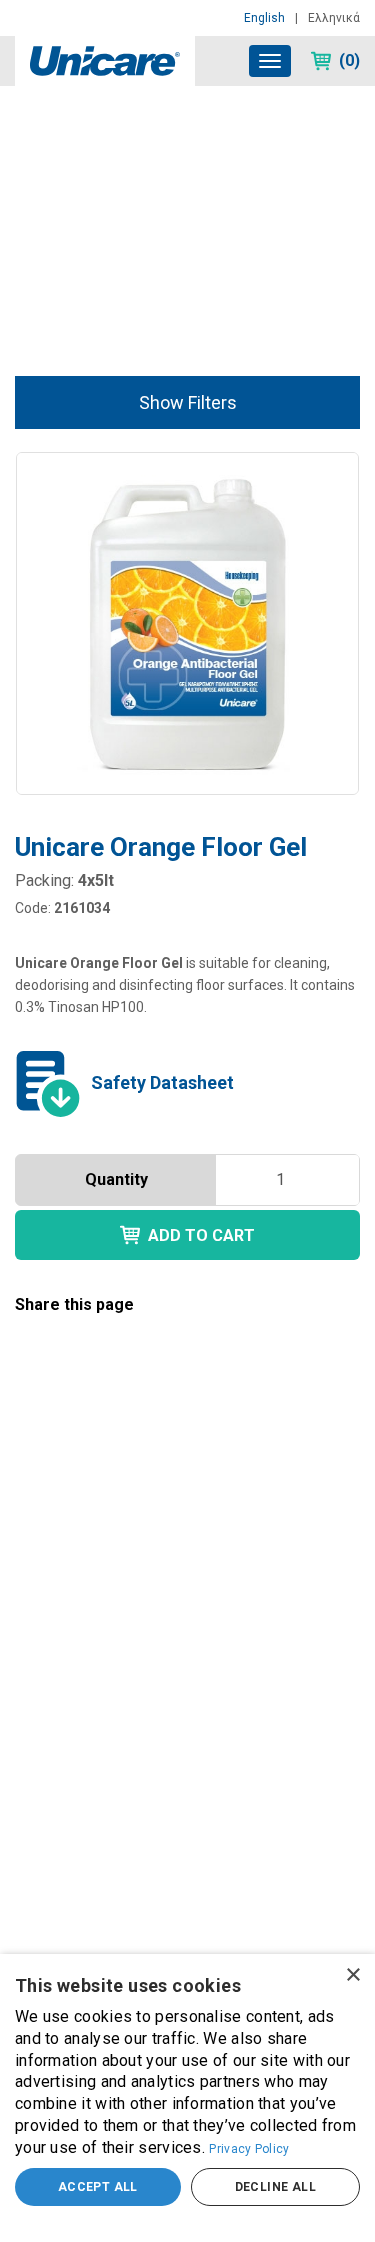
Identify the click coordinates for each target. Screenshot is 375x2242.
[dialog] (187, 2098)
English (264, 18)
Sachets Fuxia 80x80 (104, 1828)
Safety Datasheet (162, 1082)
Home (31, 139)
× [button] (352, 1975)
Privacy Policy (249, 2149)
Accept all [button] (98, 2187)
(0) (349, 60)
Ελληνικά (334, 18)
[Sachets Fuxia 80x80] (187, 1626)
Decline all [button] (275, 2187)
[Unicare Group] (105, 59)
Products (90, 139)
